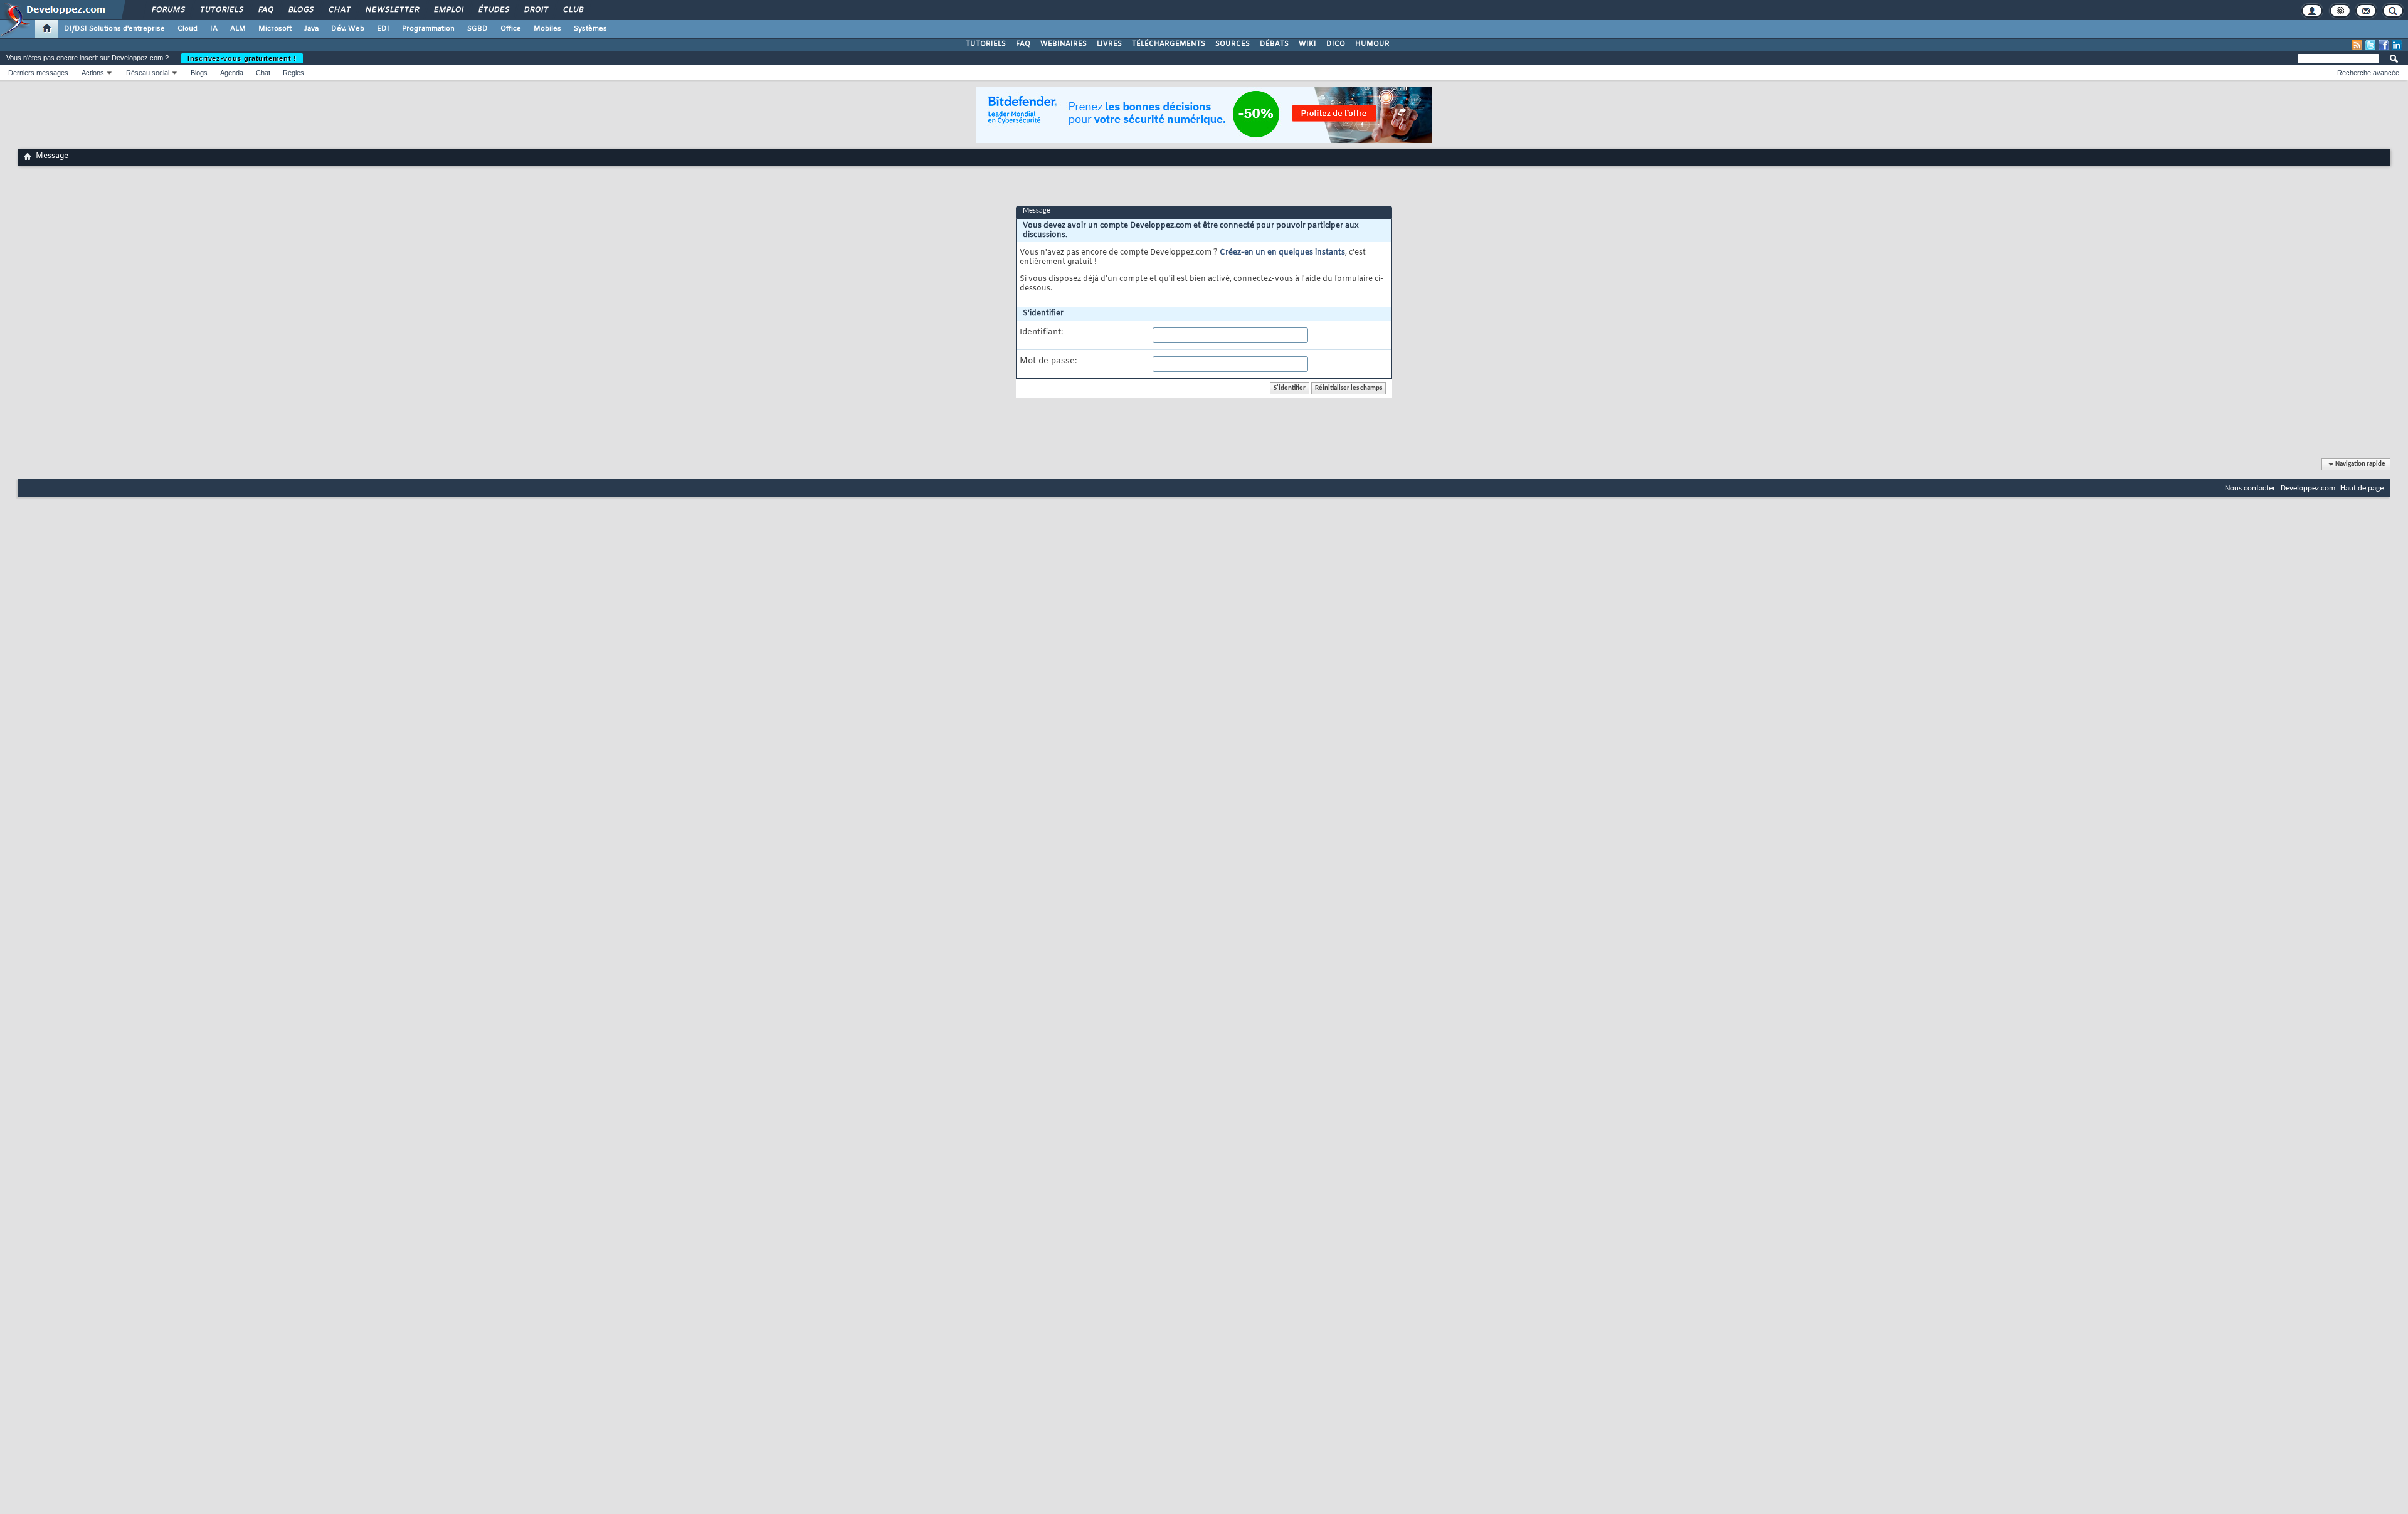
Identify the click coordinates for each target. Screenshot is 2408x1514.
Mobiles (547, 29)
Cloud (187, 29)
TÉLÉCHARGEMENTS (1169, 44)
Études (493, 10)
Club (573, 10)
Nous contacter (2250, 488)
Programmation (428, 29)
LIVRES (1109, 44)
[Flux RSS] (2357, 45)
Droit (536, 10)
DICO (1336, 44)
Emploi (448, 10)
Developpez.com (2308, 488)
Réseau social (148, 73)
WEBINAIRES (1064, 44)
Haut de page (2362, 488)
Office (511, 29)
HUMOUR (1372, 44)
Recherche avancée (2368, 73)
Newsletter (392, 10)
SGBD (478, 29)
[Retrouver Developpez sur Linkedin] (2397, 45)
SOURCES (1233, 44)
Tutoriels (221, 10)
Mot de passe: (1048, 361)
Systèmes (590, 29)
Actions (93, 73)
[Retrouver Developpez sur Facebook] (2384, 45)
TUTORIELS (986, 44)
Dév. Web (348, 29)
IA (214, 29)
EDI (383, 29)
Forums (168, 10)
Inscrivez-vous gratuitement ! (242, 58)
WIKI (1307, 44)
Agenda (232, 73)
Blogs (300, 10)
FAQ (265, 10)
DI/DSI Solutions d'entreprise (114, 29)
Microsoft (275, 29)
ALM (238, 29)
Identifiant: (1041, 332)
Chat (339, 10)
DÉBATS (1274, 44)
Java (311, 29)
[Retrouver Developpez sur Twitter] (2370, 45)
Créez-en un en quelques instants (1282, 253)
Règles (293, 73)
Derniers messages (38, 73)
